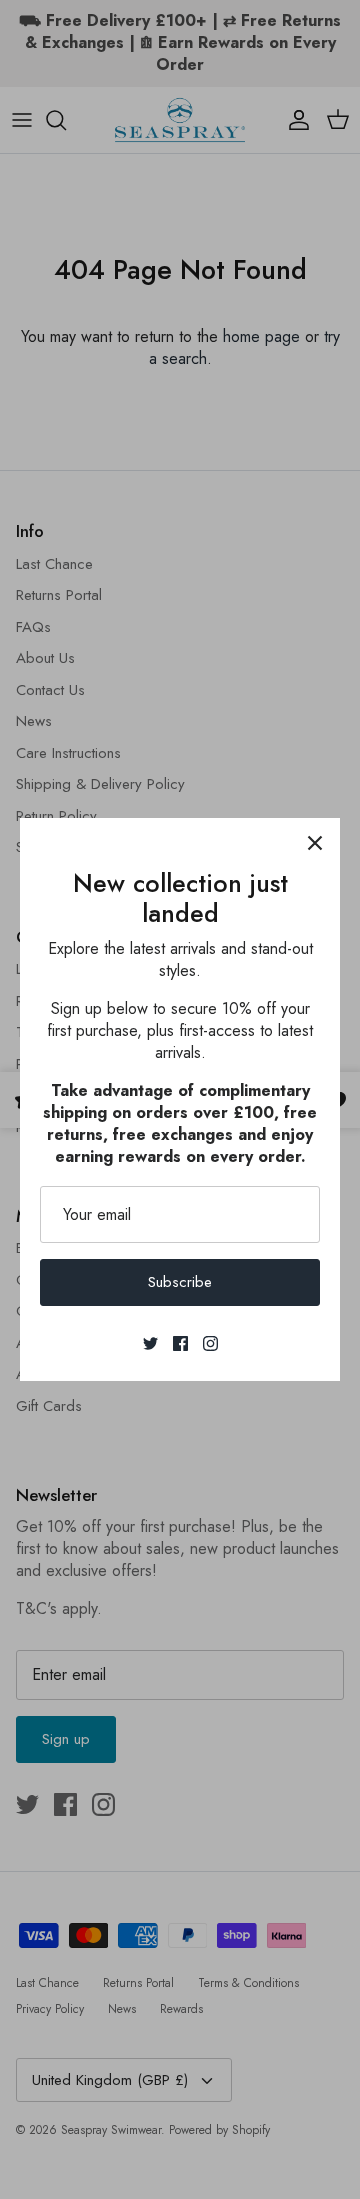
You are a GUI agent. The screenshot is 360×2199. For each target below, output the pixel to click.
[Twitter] (150, 1343)
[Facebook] (180, 1343)
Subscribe (180, 1282)
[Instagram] (210, 1343)
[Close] (315, 843)
